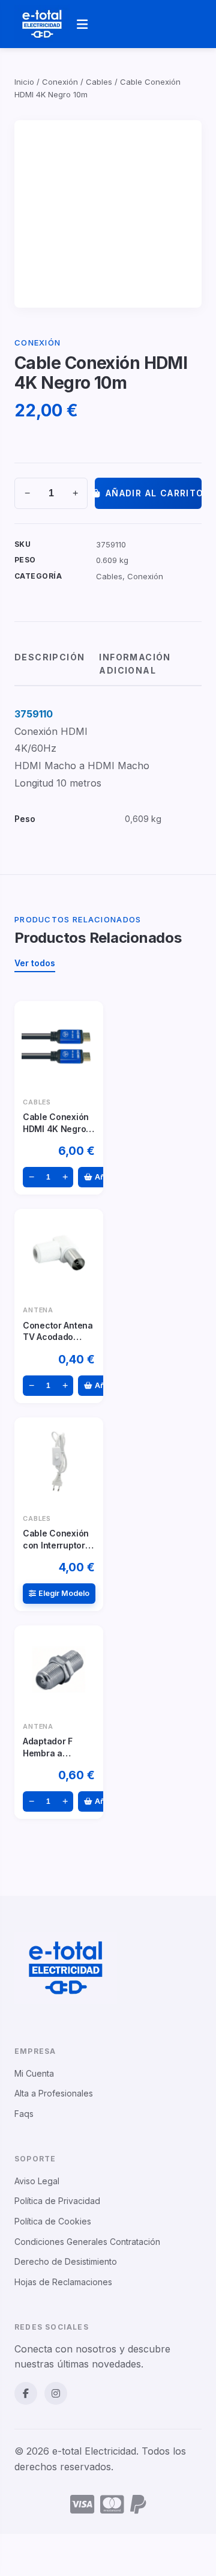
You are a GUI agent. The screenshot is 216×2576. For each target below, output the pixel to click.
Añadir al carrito (154, 493)
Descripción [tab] (49, 657)
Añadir (107, 1177)
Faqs (24, 2114)
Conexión (60, 82)
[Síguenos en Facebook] (26, 2393)
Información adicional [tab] (135, 664)
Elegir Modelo (64, 1593)
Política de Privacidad (57, 2201)
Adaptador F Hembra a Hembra (48, 1753)
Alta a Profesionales (54, 2093)
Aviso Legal (37, 2181)
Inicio (24, 82)
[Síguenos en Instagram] (56, 2393)
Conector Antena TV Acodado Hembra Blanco (58, 1337)
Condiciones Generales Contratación (87, 2242)
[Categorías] (82, 24)
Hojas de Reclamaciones (63, 2282)
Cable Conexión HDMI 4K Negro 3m (56, 1128)
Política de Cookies (53, 2221)
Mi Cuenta (34, 2073)
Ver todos (35, 963)
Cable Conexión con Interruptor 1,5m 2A (56, 1545)
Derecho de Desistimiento (66, 2261)
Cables (99, 82)
